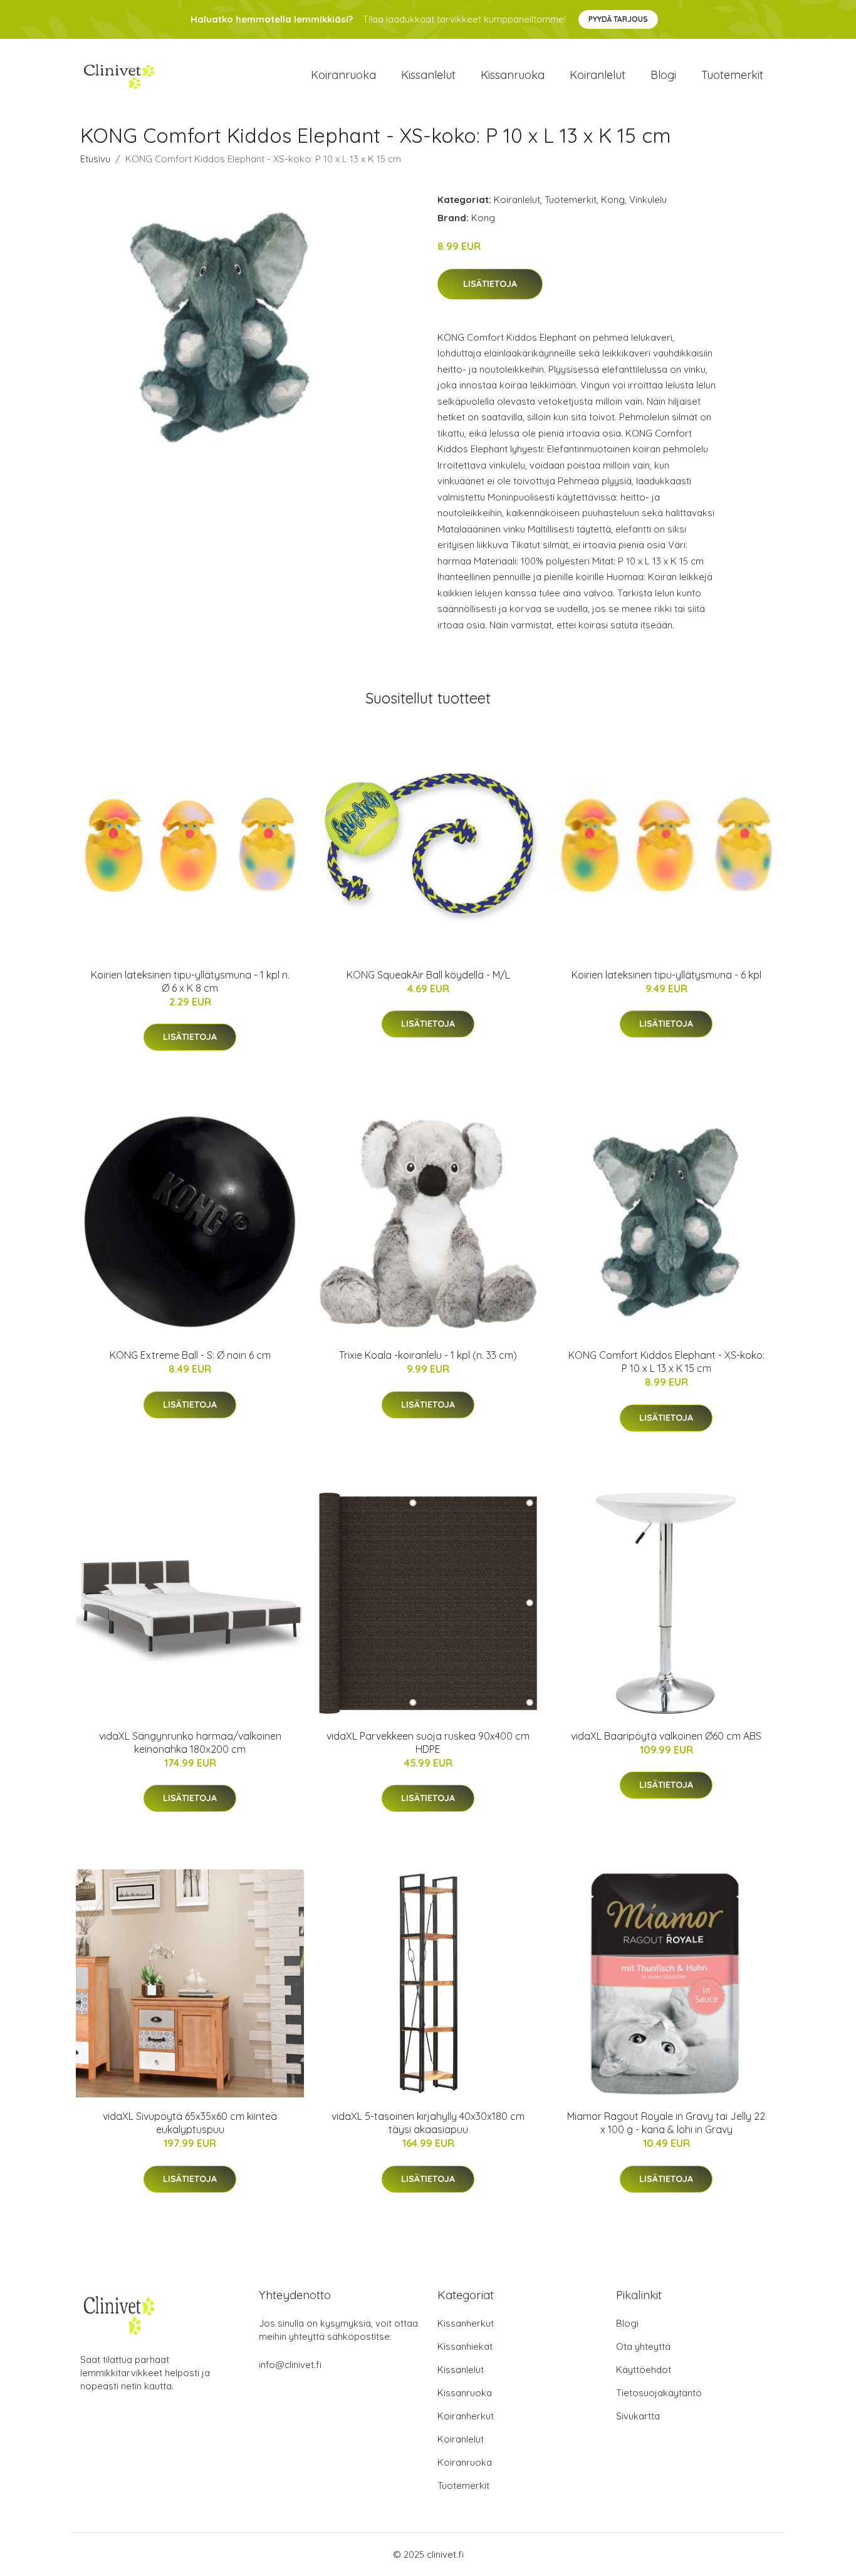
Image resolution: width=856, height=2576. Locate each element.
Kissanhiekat (465, 2346)
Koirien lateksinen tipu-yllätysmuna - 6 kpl (666, 975)
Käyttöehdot (644, 2370)
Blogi (663, 75)
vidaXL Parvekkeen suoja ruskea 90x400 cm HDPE (428, 1742)
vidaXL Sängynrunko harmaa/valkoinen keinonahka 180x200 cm (190, 1742)
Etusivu (95, 159)
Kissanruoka (513, 75)
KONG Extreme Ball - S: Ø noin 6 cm (190, 1355)
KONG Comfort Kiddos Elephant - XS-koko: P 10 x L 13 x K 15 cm (666, 1362)
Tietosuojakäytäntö (659, 2393)
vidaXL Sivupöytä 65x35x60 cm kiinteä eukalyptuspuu (190, 2123)
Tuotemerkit (732, 75)
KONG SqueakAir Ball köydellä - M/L (428, 975)
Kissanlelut (428, 75)
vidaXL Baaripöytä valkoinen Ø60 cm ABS (666, 1736)
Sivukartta (638, 2416)
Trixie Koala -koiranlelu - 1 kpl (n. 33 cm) (428, 1355)
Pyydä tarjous (618, 19)
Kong (613, 200)
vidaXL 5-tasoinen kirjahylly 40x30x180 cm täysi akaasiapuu (428, 2123)
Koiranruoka (343, 75)
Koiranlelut (598, 75)
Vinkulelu (648, 200)
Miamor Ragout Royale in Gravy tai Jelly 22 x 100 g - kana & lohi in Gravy (666, 2123)
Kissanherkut (466, 2323)
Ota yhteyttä (643, 2346)
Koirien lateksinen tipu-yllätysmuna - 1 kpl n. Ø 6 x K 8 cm (190, 981)
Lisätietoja (490, 284)
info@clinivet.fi (290, 2365)
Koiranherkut (466, 2416)
